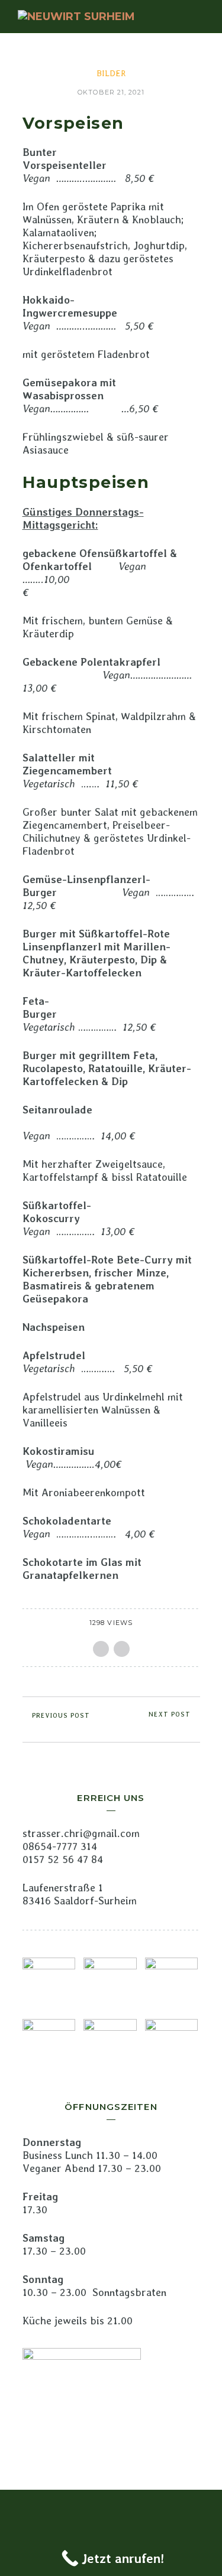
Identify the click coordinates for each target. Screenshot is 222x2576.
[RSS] (111, 2509)
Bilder (111, 73)
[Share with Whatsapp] (122, 1649)
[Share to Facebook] (101, 1649)
